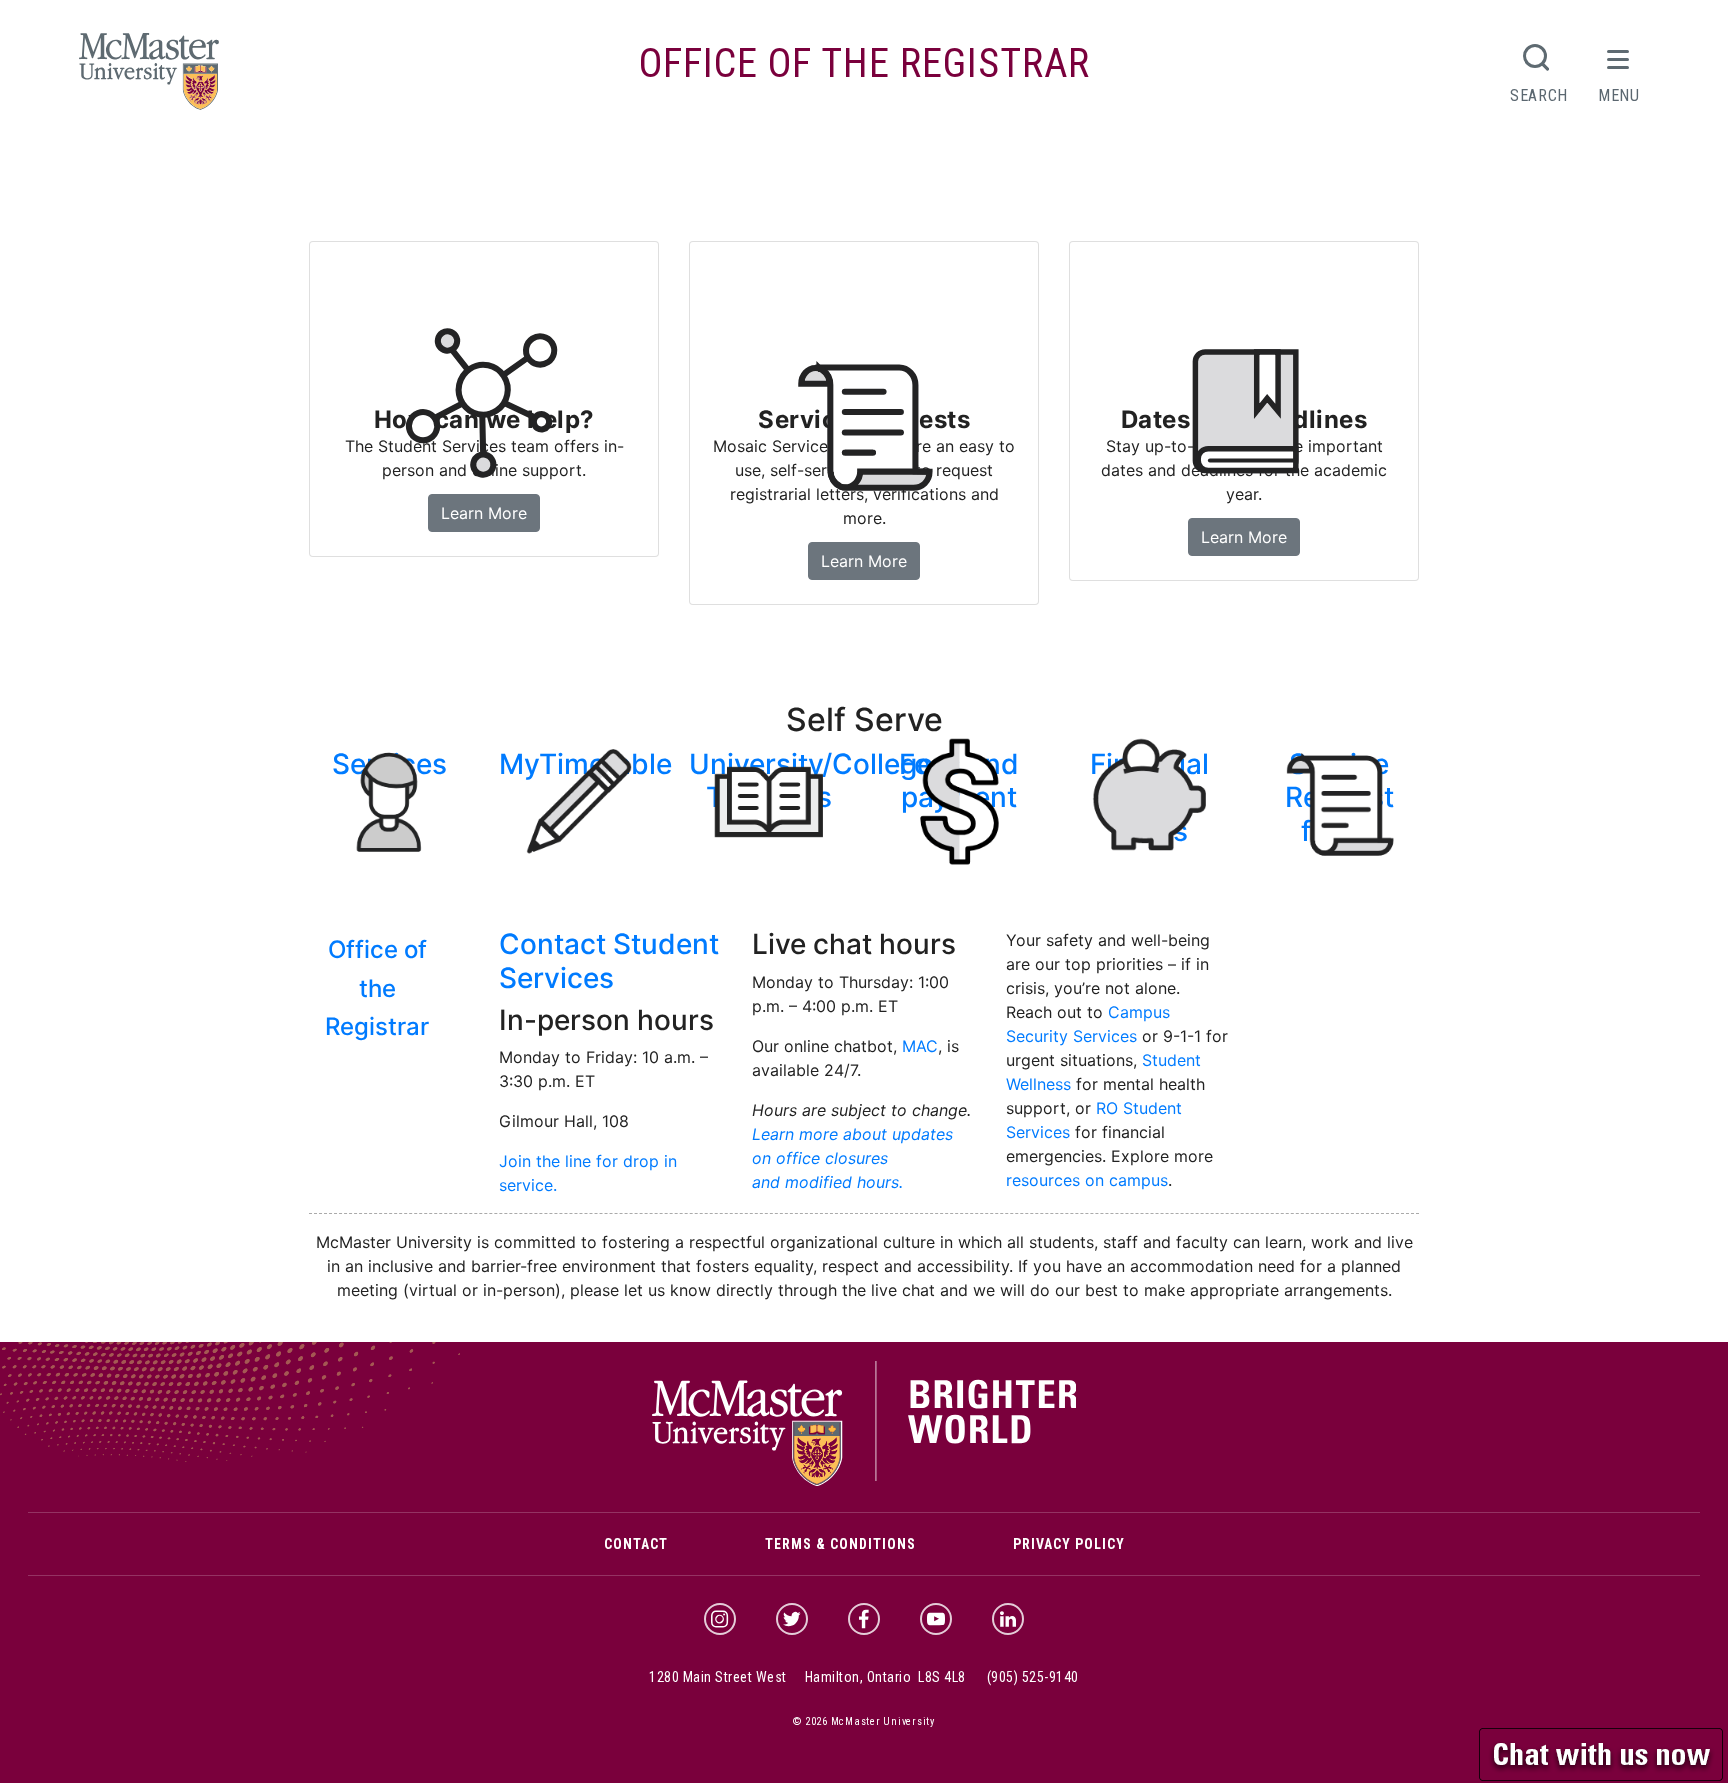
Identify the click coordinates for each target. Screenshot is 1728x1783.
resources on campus (1087, 1180)
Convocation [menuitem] (947, 165)
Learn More (870, 560)
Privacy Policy (1069, 1544)
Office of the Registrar (864, 63)
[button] (1603, 1752)
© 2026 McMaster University (864, 1721)
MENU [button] (1619, 95)
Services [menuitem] (839, 165)
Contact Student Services (609, 961)
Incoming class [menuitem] (506, 165)
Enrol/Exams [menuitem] (731, 165)
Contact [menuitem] (1134, 165)
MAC (920, 1046)
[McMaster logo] (864, 1481)
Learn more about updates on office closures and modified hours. (852, 1158)
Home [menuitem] (339, 165)
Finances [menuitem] (623, 165)
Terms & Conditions (840, 1544)
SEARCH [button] (1539, 95)
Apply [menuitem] (400, 165)
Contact (636, 1544)
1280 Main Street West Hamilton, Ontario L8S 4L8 (807, 1677)
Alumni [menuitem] (1049, 165)
